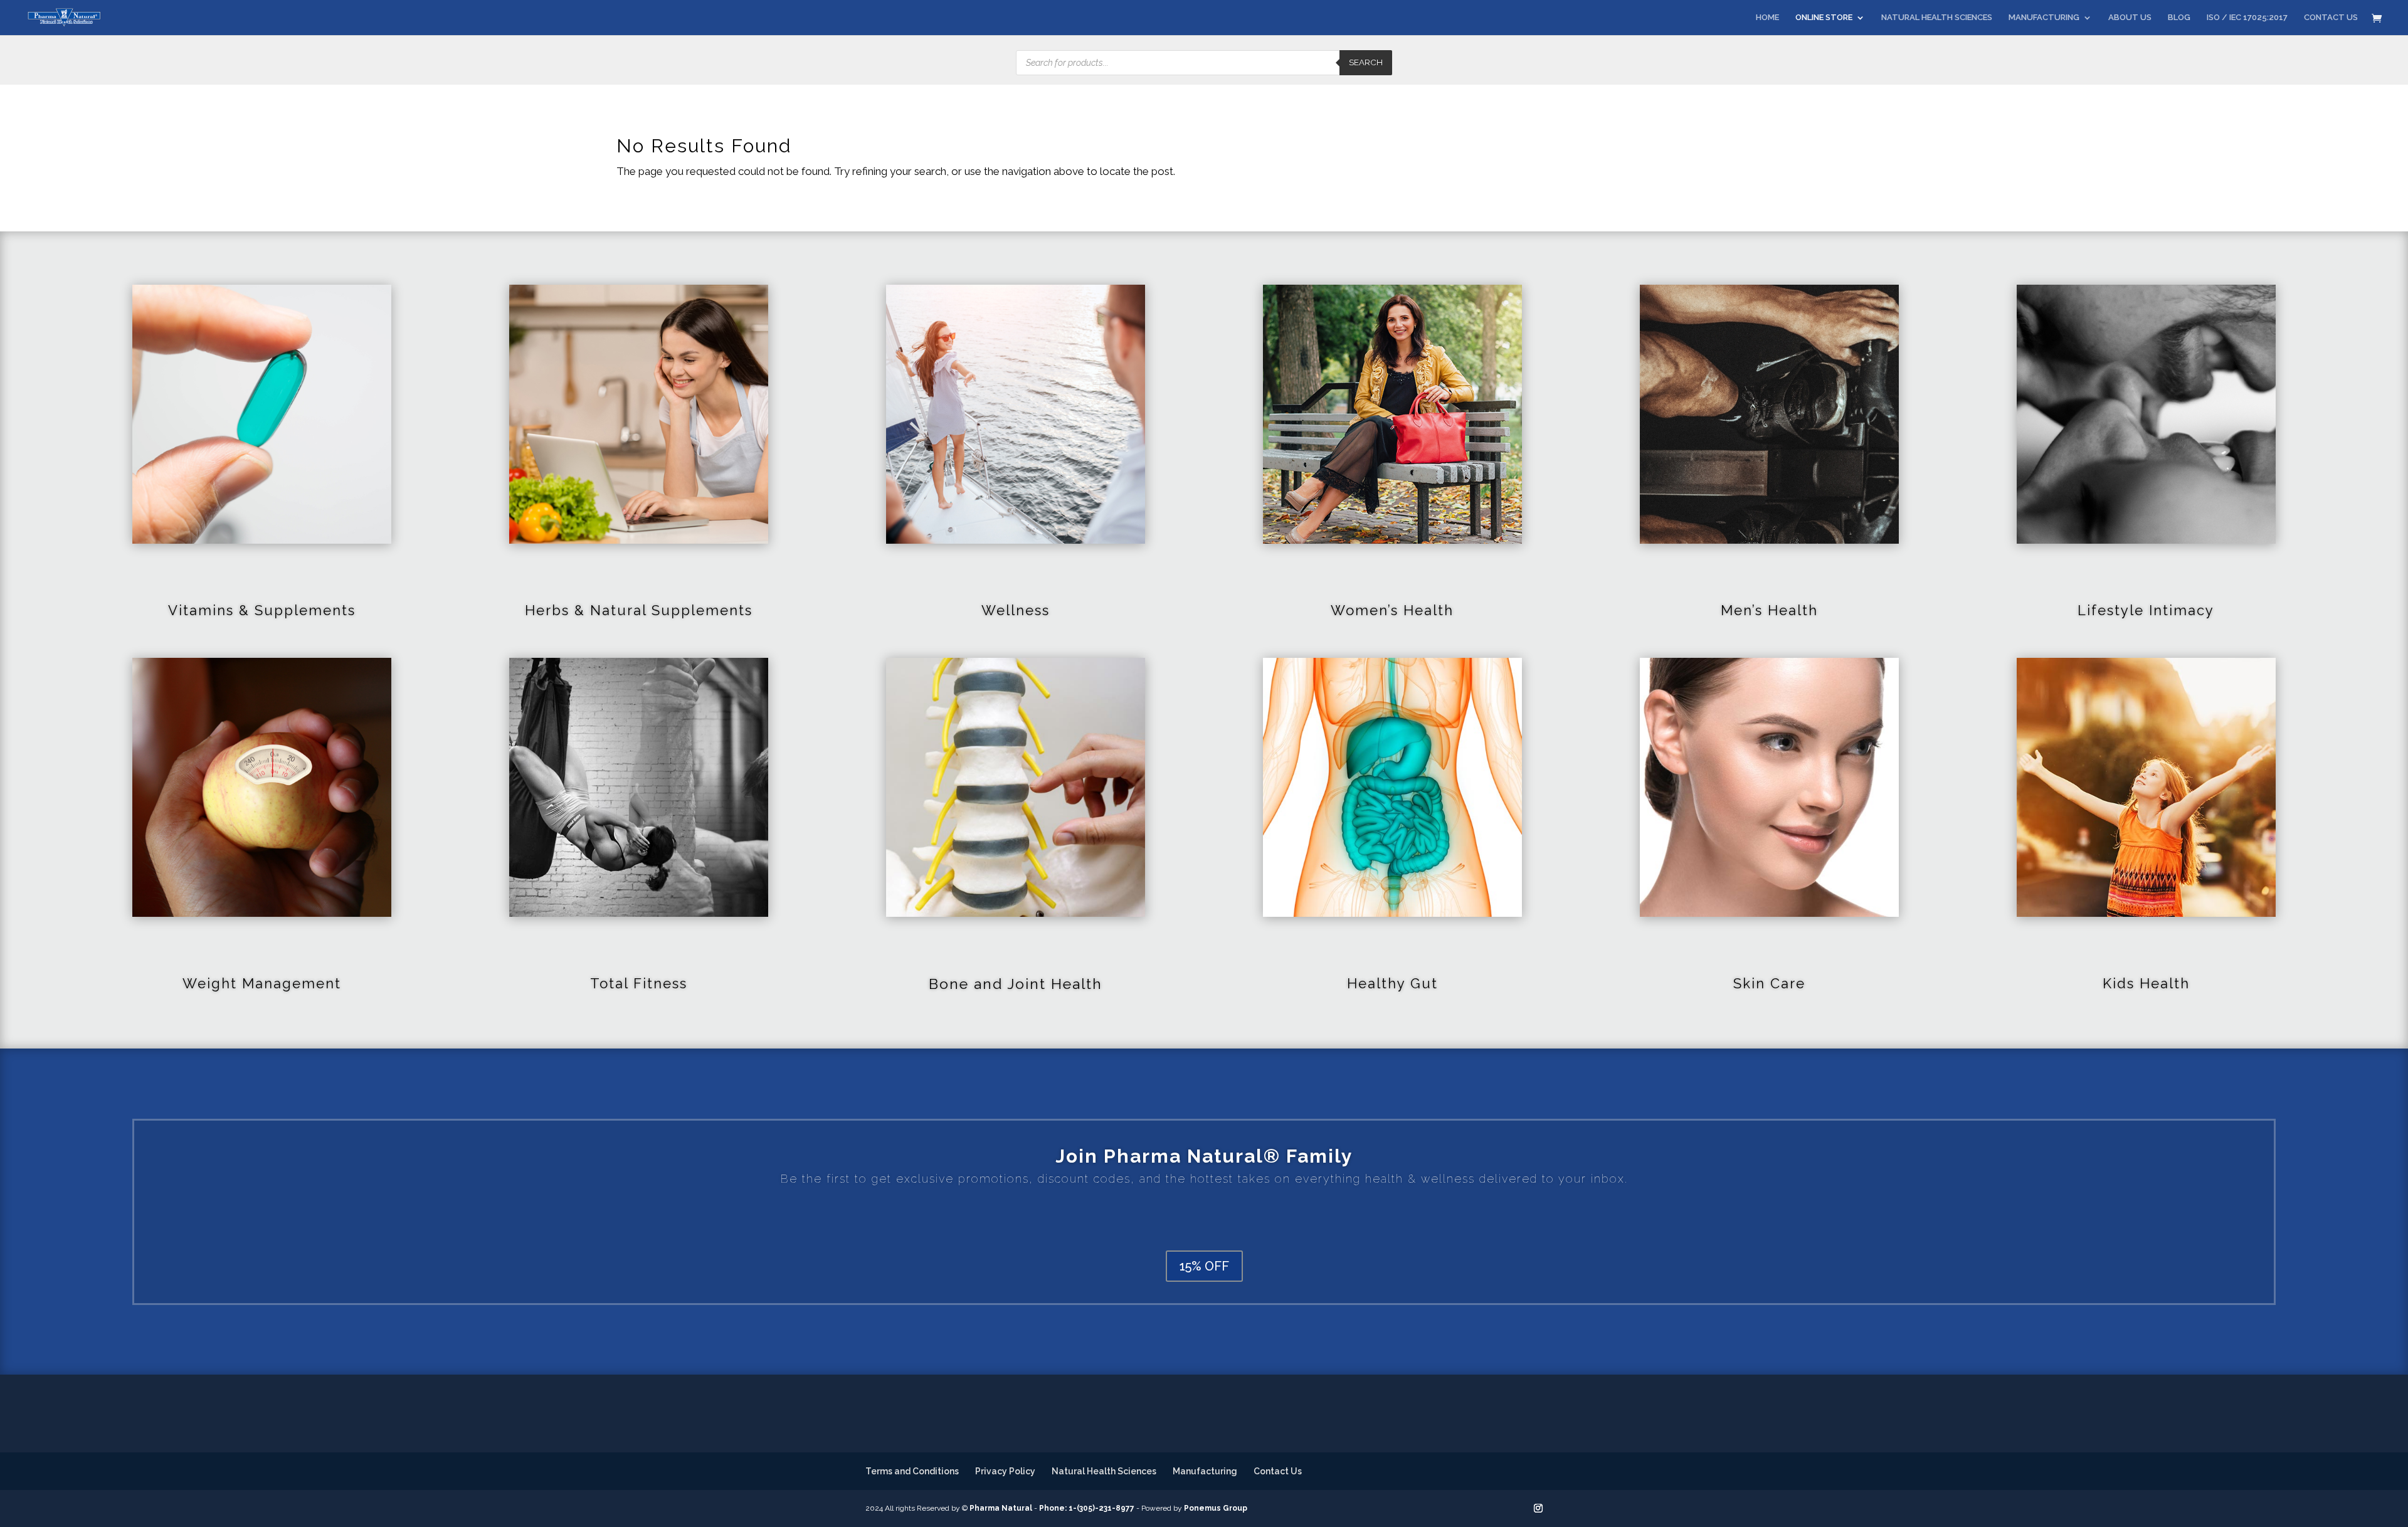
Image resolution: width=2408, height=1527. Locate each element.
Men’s (1744, 610)
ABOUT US (2130, 18)
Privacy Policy (1005, 1471)
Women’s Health (1392, 610)
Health (1793, 610)
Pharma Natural (1001, 1508)
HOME (1767, 18)
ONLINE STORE (1824, 18)
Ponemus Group (1216, 1508)
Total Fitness (639, 983)
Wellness (1016, 610)
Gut (1424, 983)
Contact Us (1278, 1471)
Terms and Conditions (912, 1471)
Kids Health (2146, 983)
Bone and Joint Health (1016, 984)
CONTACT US (2331, 18)
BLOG (2179, 18)
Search (1366, 62)
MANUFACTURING (2044, 18)
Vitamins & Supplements (262, 610)
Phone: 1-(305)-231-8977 (1087, 1508)
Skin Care (1769, 983)
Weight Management (262, 983)
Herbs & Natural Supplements (639, 610)
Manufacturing (1205, 1471)
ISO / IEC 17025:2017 (2247, 18)
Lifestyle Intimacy (2146, 610)
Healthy (1379, 983)
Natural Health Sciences (1104, 1471)
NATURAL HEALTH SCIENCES (1937, 18)
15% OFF (1204, 1266)
